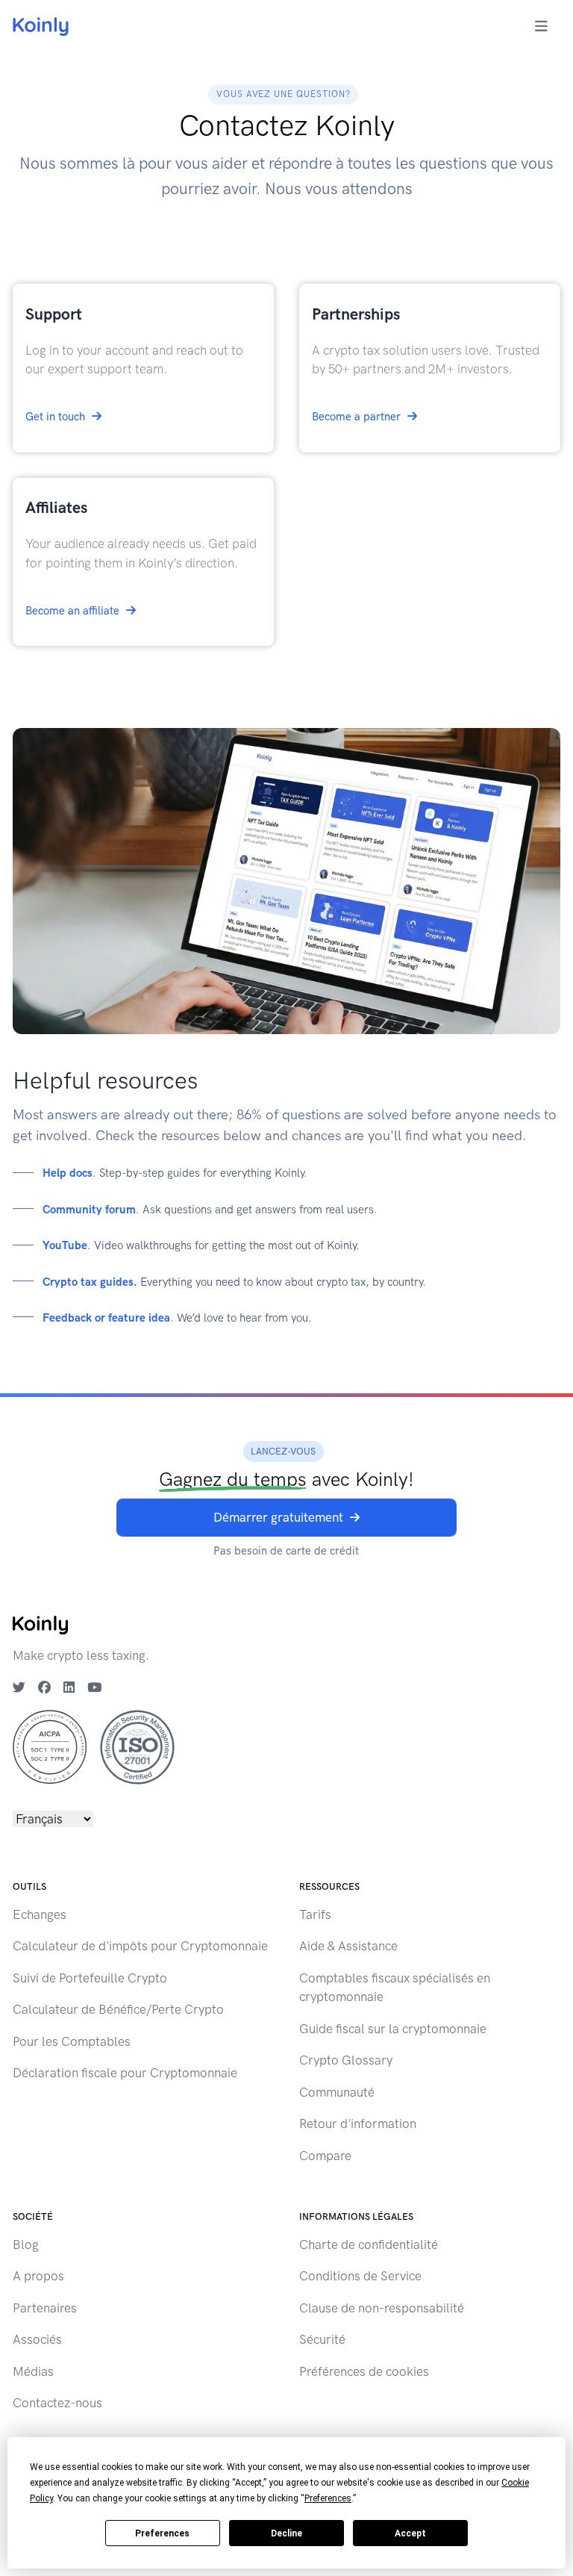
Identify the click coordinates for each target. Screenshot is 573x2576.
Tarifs (315, 1914)
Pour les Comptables (72, 2041)
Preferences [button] (328, 2498)
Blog (26, 2244)
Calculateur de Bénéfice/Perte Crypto (118, 2009)
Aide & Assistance (348, 1946)
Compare (325, 2156)
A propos (38, 2276)
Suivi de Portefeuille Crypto (90, 1978)
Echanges (40, 1914)
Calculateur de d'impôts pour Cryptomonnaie (140, 1946)
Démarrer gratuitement (278, 1517)
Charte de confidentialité (369, 2244)
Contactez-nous (57, 2403)
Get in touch (55, 417)
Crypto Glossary (346, 2060)
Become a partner (356, 417)
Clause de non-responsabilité (382, 2308)
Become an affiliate (72, 611)
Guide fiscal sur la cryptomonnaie (393, 2029)
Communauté (337, 2092)
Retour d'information (358, 2124)
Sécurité (322, 2339)
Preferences (162, 2533)
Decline (286, 2533)
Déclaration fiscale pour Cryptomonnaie (125, 2073)
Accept (410, 2533)
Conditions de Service (360, 2276)
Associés (37, 2339)
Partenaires (45, 2308)
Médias (33, 2371)
